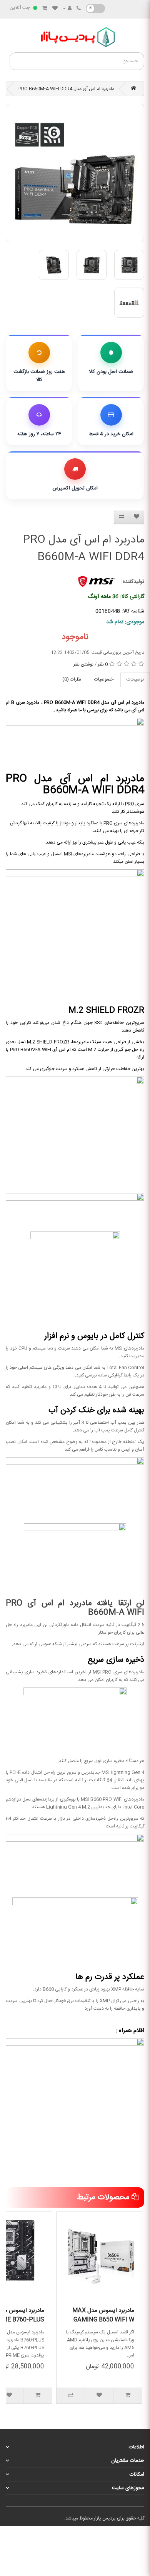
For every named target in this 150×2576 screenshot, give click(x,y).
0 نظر (103, 664)
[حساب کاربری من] (67, 9)
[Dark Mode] (95, 8)
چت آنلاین (20, 8)
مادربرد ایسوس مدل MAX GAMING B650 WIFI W (103, 2315)
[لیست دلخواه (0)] (55, 9)
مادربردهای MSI (79, 854)
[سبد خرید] (45, 9)
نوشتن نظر (83, 664)
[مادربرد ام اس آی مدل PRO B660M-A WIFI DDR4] (75, 173)
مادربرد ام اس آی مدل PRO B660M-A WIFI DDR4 (66, 89)
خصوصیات (104, 679)
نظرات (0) (72, 679)
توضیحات (135, 679)
